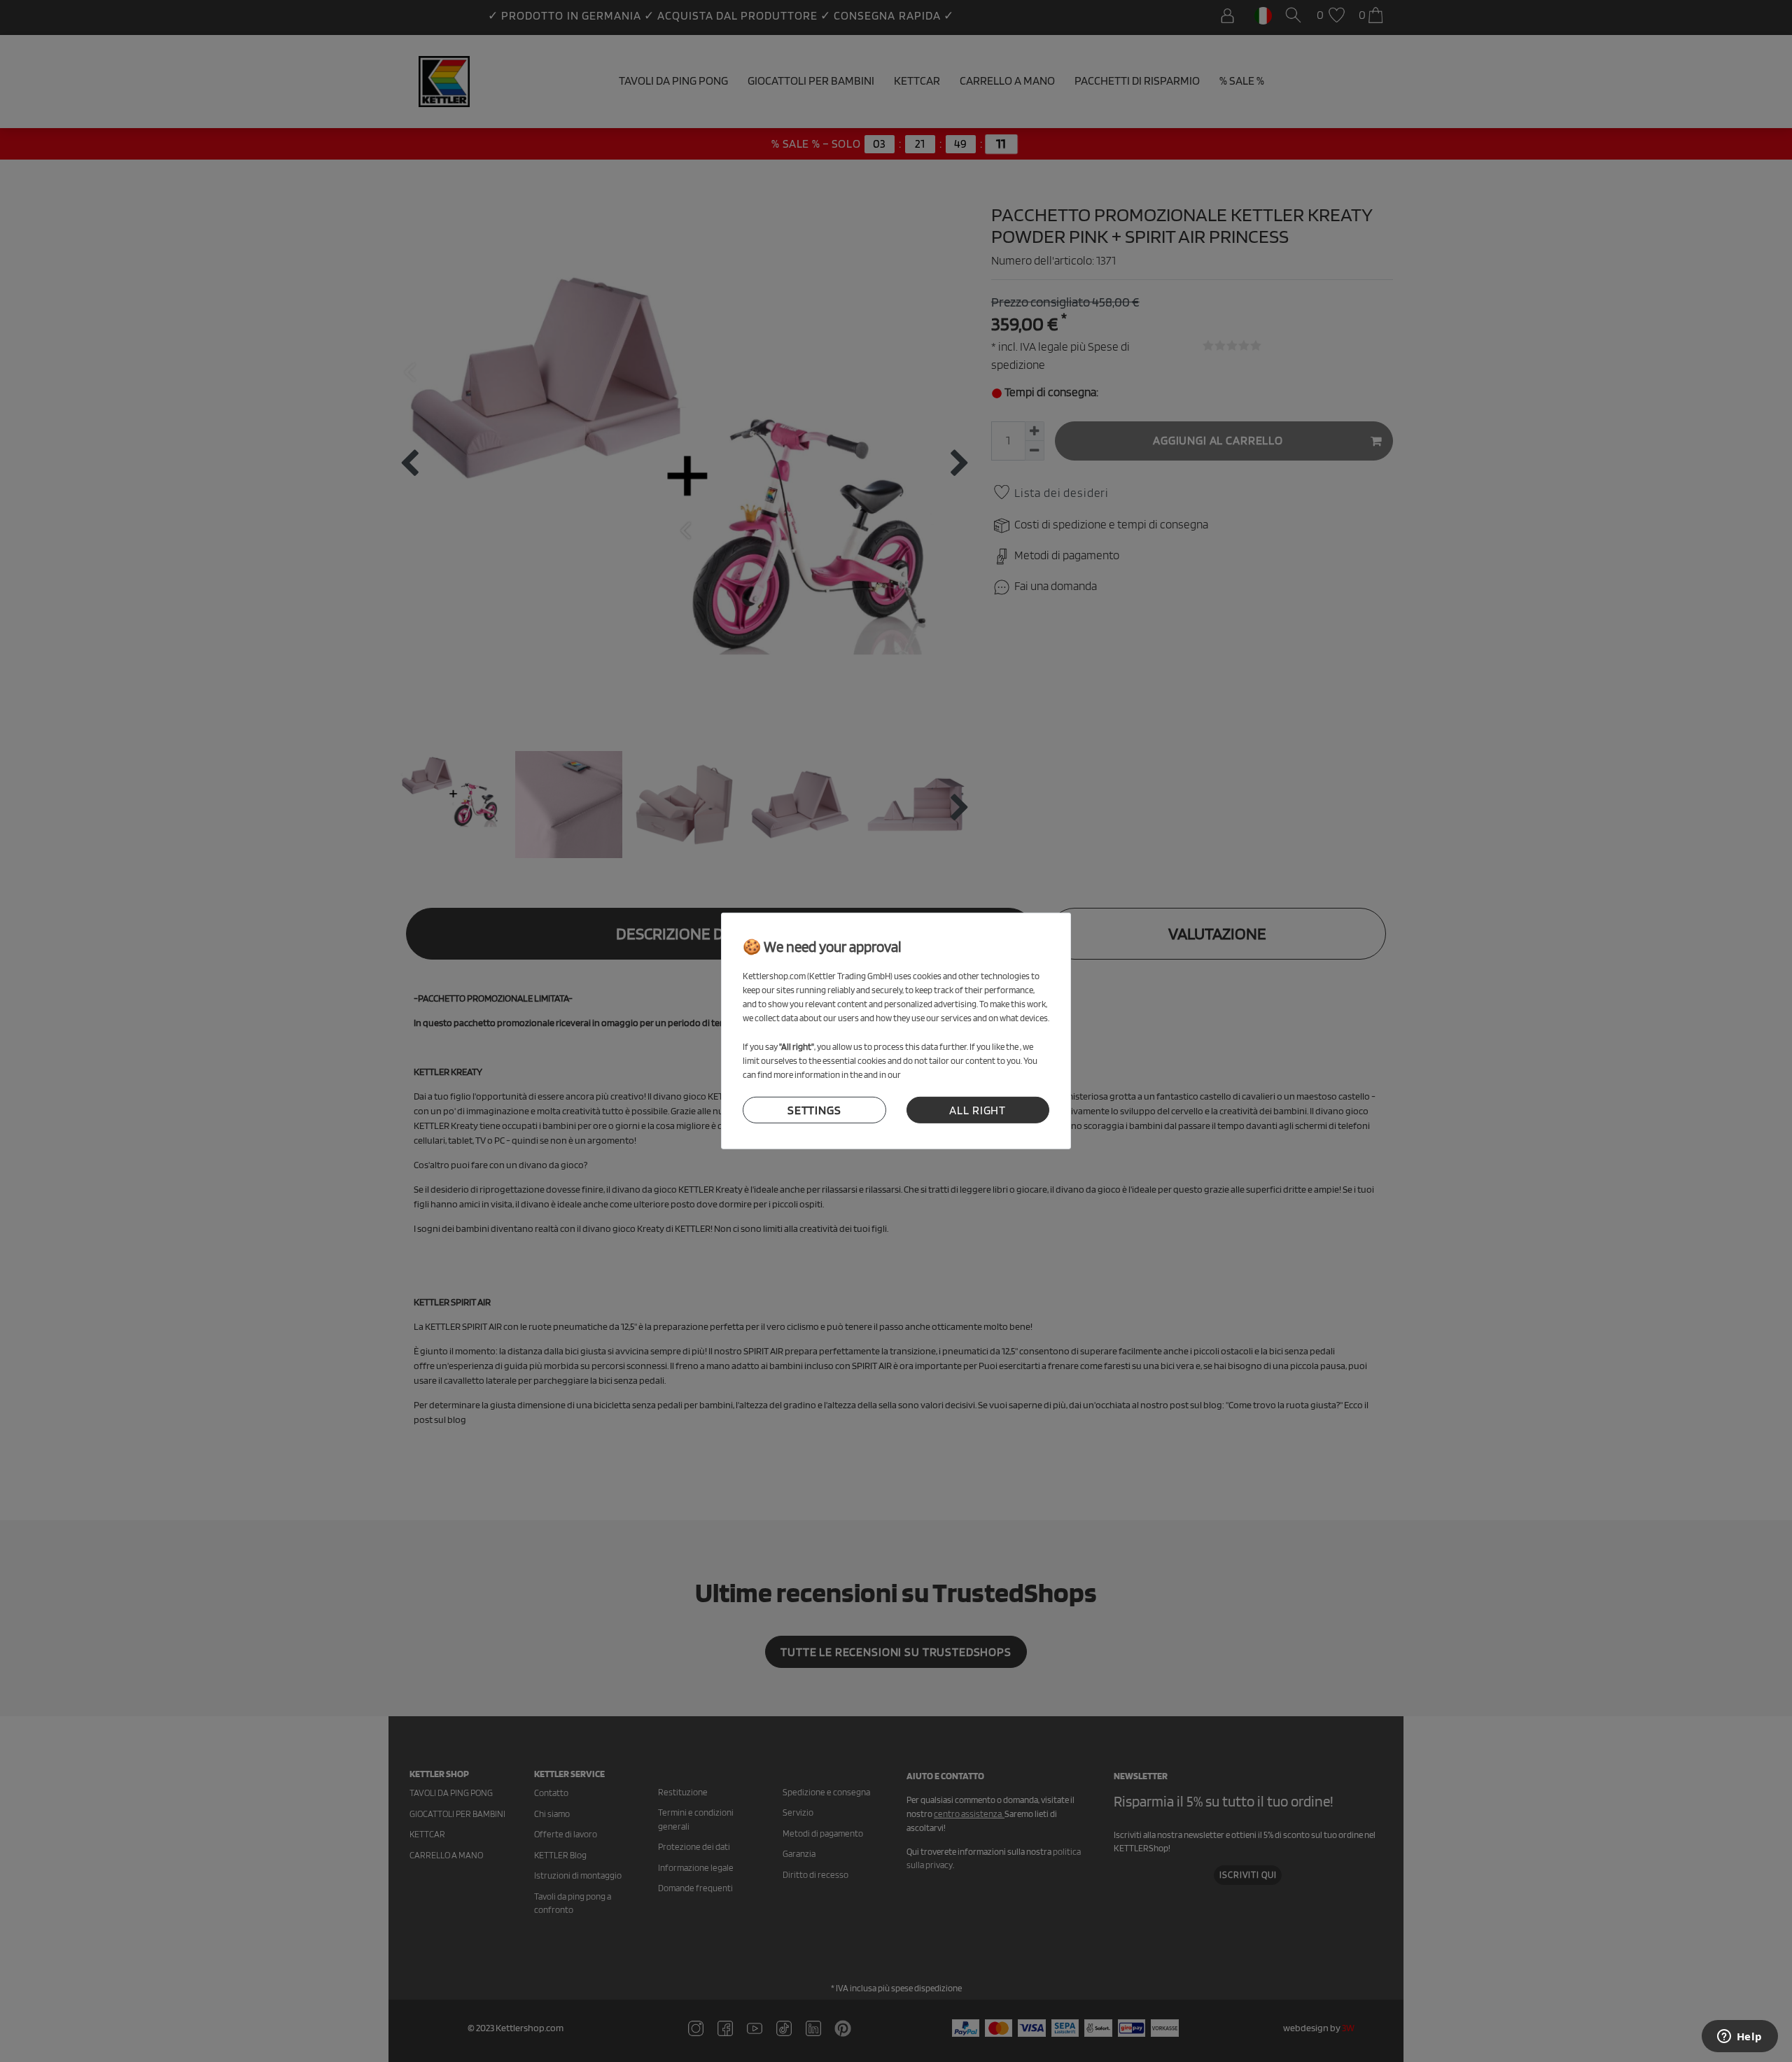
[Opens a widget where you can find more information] (1739, 2038)
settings (814, 1110)
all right (978, 1110)
